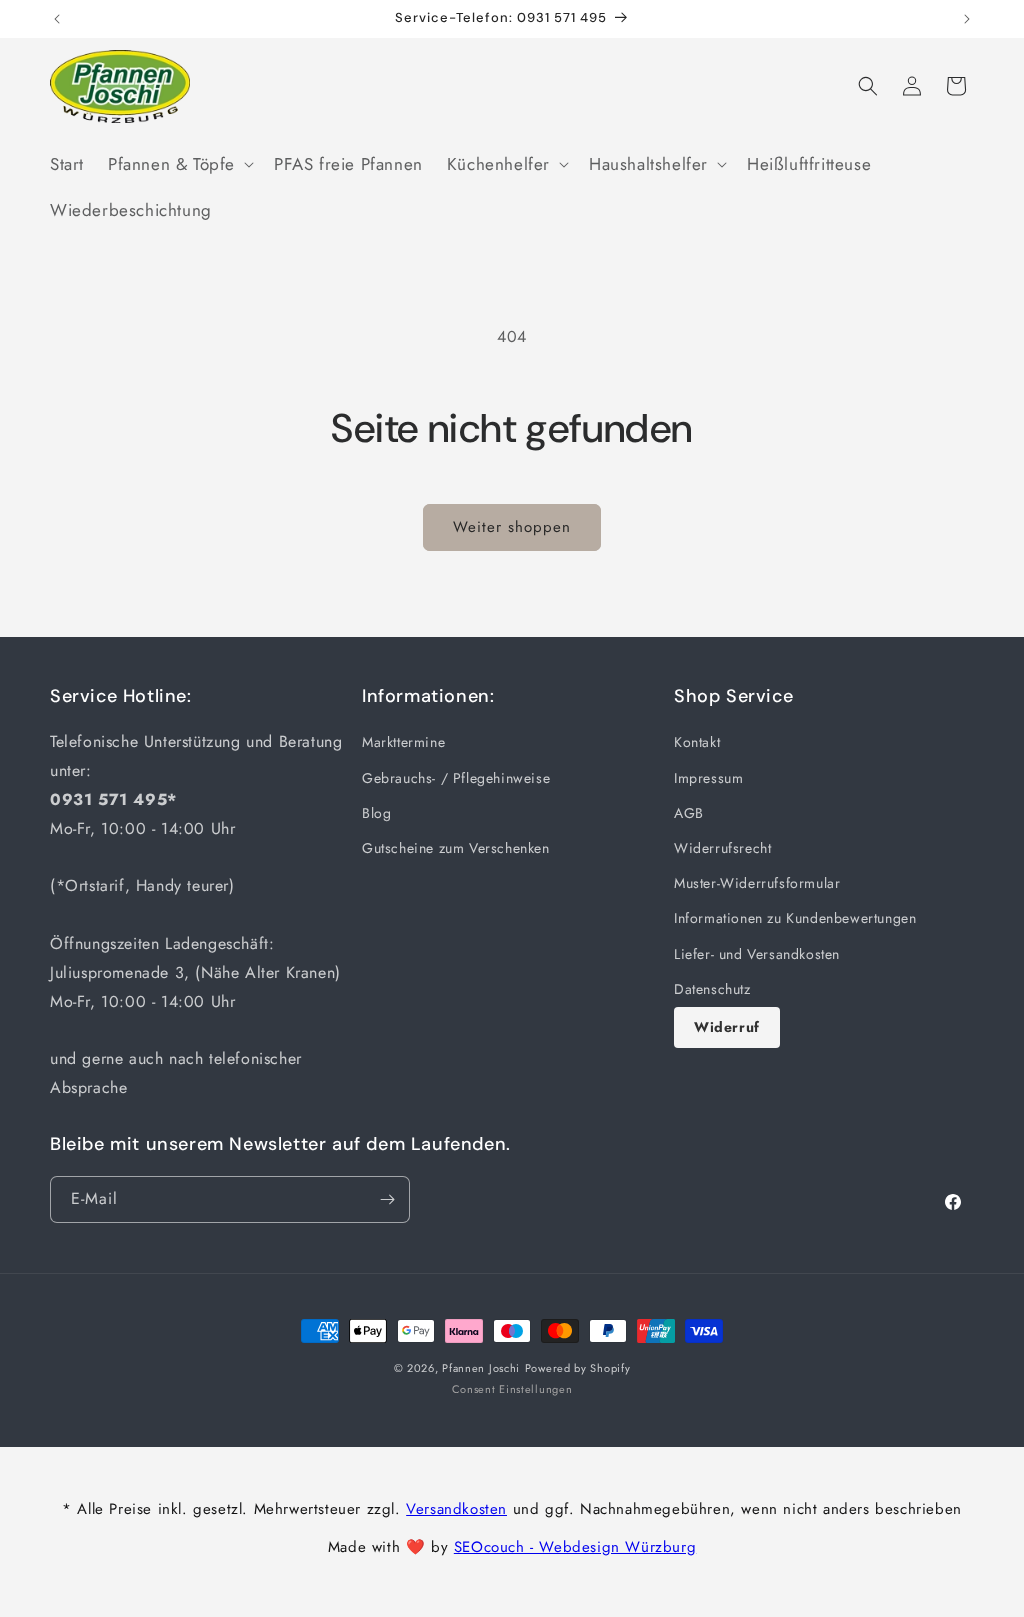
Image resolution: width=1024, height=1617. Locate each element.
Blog (376, 813)
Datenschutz (712, 989)
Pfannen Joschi (481, 1368)
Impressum (708, 778)
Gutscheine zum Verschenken (456, 848)
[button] (179, 164)
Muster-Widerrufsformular (757, 883)
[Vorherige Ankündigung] (57, 19)
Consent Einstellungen (512, 1389)
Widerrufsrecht (722, 848)
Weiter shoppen (512, 527)
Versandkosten (456, 1509)
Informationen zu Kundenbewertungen (795, 918)
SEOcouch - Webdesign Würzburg (575, 1547)
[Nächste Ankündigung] (967, 19)
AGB (689, 813)
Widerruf (727, 1027)
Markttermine (403, 742)
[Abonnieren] (387, 1199)
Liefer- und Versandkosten (757, 954)
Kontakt (697, 742)
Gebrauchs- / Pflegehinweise (456, 778)
